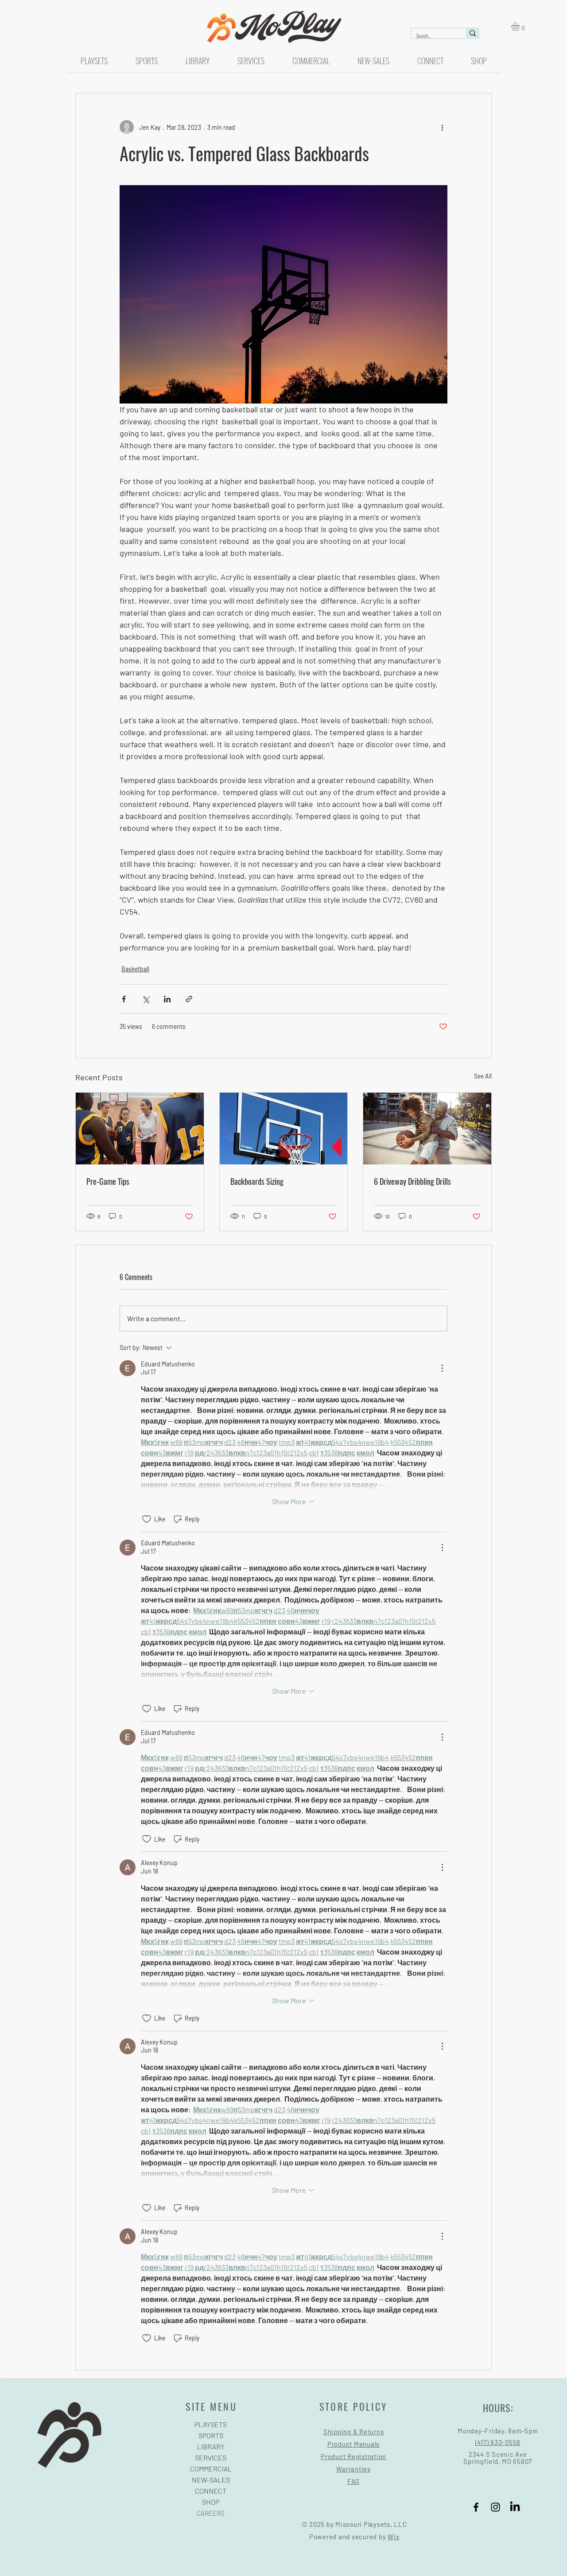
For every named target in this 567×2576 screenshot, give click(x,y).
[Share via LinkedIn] (167, 999)
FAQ (353, 2481)
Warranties (353, 2469)
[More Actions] (442, 1368)
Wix (393, 2537)
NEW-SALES (211, 2480)
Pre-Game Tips (108, 1181)
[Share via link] (189, 999)
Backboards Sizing (257, 1181)
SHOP (211, 2502)
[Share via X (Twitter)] (146, 999)
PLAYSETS (211, 2424)
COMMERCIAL (211, 2469)
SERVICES (211, 2458)
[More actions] (442, 127)
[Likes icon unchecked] (147, 1519)
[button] (520, 26)
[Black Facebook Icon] (476, 2507)
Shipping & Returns (354, 2432)
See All (483, 1076)
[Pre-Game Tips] (140, 1129)
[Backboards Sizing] (284, 1129)
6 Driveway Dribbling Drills (412, 1181)
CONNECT (211, 2491)
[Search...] (472, 33)
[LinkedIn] (515, 2507)
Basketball (135, 969)
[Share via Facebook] (124, 999)
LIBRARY (211, 2446)
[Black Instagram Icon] (495, 2507)
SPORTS (211, 2435)
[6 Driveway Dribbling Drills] (427, 1129)
